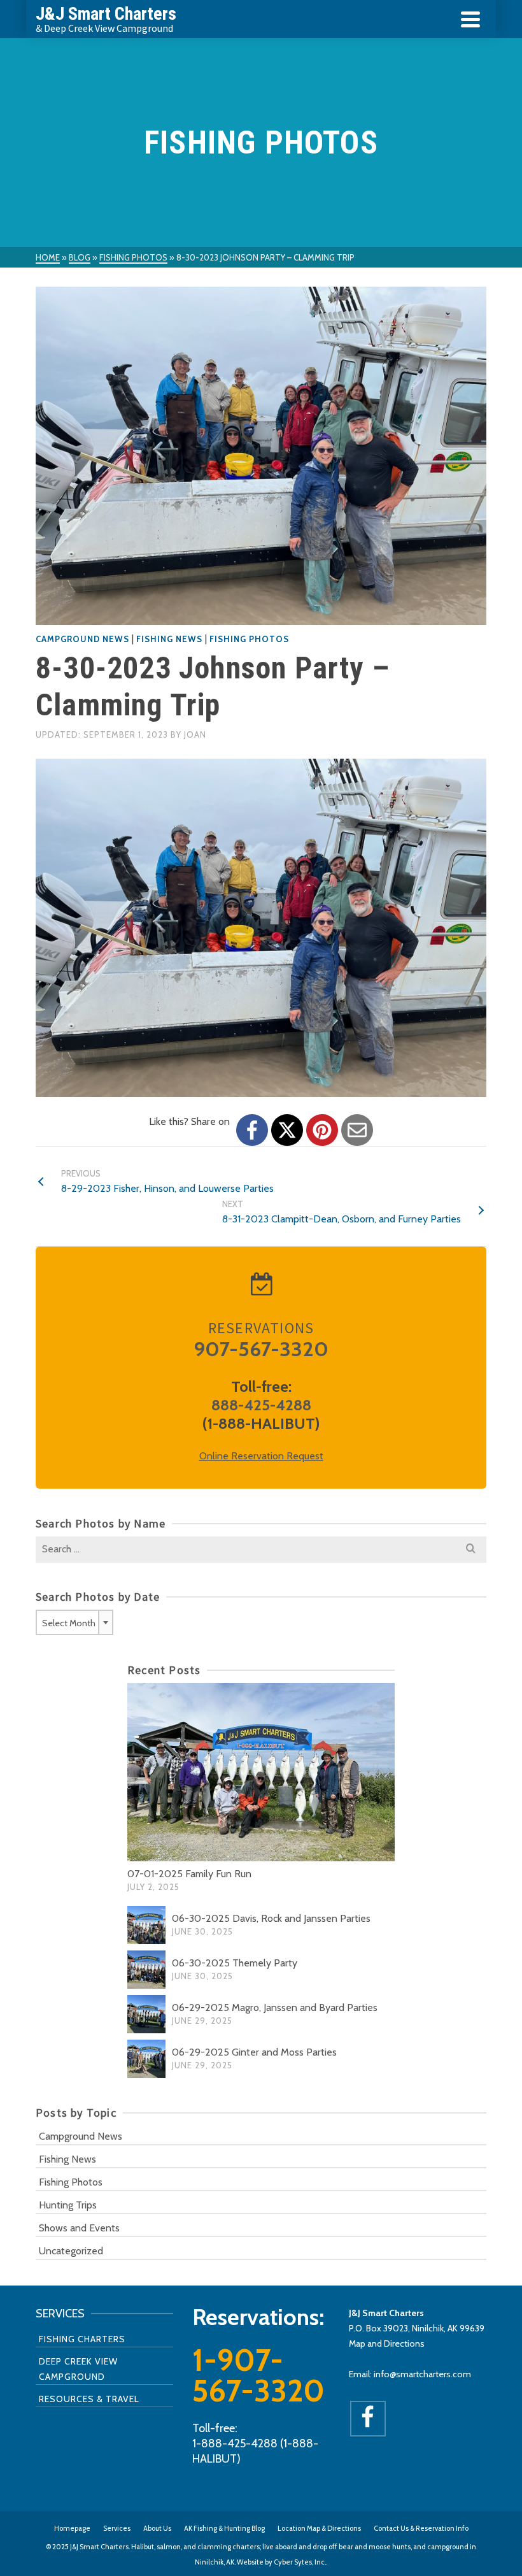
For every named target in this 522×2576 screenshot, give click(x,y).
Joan (195, 734)
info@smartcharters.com (422, 2374)
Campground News (82, 639)
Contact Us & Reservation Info (421, 2528)
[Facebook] (252, 1130)
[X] (287, 1130)
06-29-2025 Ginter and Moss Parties (254, 2052)
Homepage (72, 2528)
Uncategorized (71, 2251)
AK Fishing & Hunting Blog (224, 2528)
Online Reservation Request (261, 1456)
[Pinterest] (322, 1130)
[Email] (357, 1130)
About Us (157, 2528)
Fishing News (169, 639)
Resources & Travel (89, 2399)
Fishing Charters (82, 2339)
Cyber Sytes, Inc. (300, 2562)
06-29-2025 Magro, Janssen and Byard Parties (275, 2007)
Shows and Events (79, 2228)
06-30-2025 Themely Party (235, 1963)
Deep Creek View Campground (78, 2369)
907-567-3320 (261, 1349)
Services (117, 2528)
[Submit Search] (470, 1549)
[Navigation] (470, 19)
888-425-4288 (261, 1405)
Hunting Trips (68, 2205)
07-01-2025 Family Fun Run (189, 1874)
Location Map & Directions (319, 2528)
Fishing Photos (249, 639)
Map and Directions (387, 2343)
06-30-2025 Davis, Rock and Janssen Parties (271, 1918)
